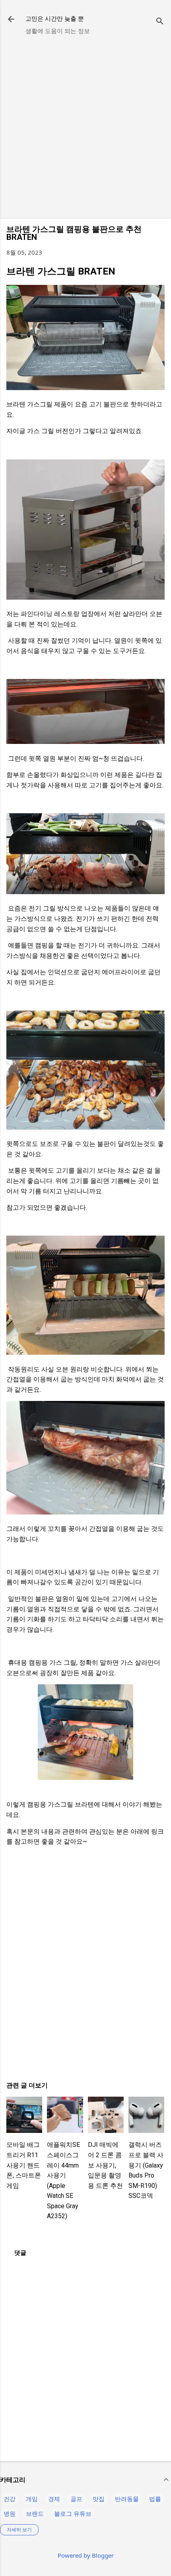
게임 (32, 2499)
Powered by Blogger (86, 2555)
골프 (76, 2499)
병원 (10, 2513)
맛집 (99, 2499)
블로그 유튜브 (73, 2513)
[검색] (160, 22)
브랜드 (35, 2513)
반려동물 (127, 2499)
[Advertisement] (85, 127)
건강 (10, 2499)
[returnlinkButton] (11, 20)
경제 (54, 2499)
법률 (155, 2499)
